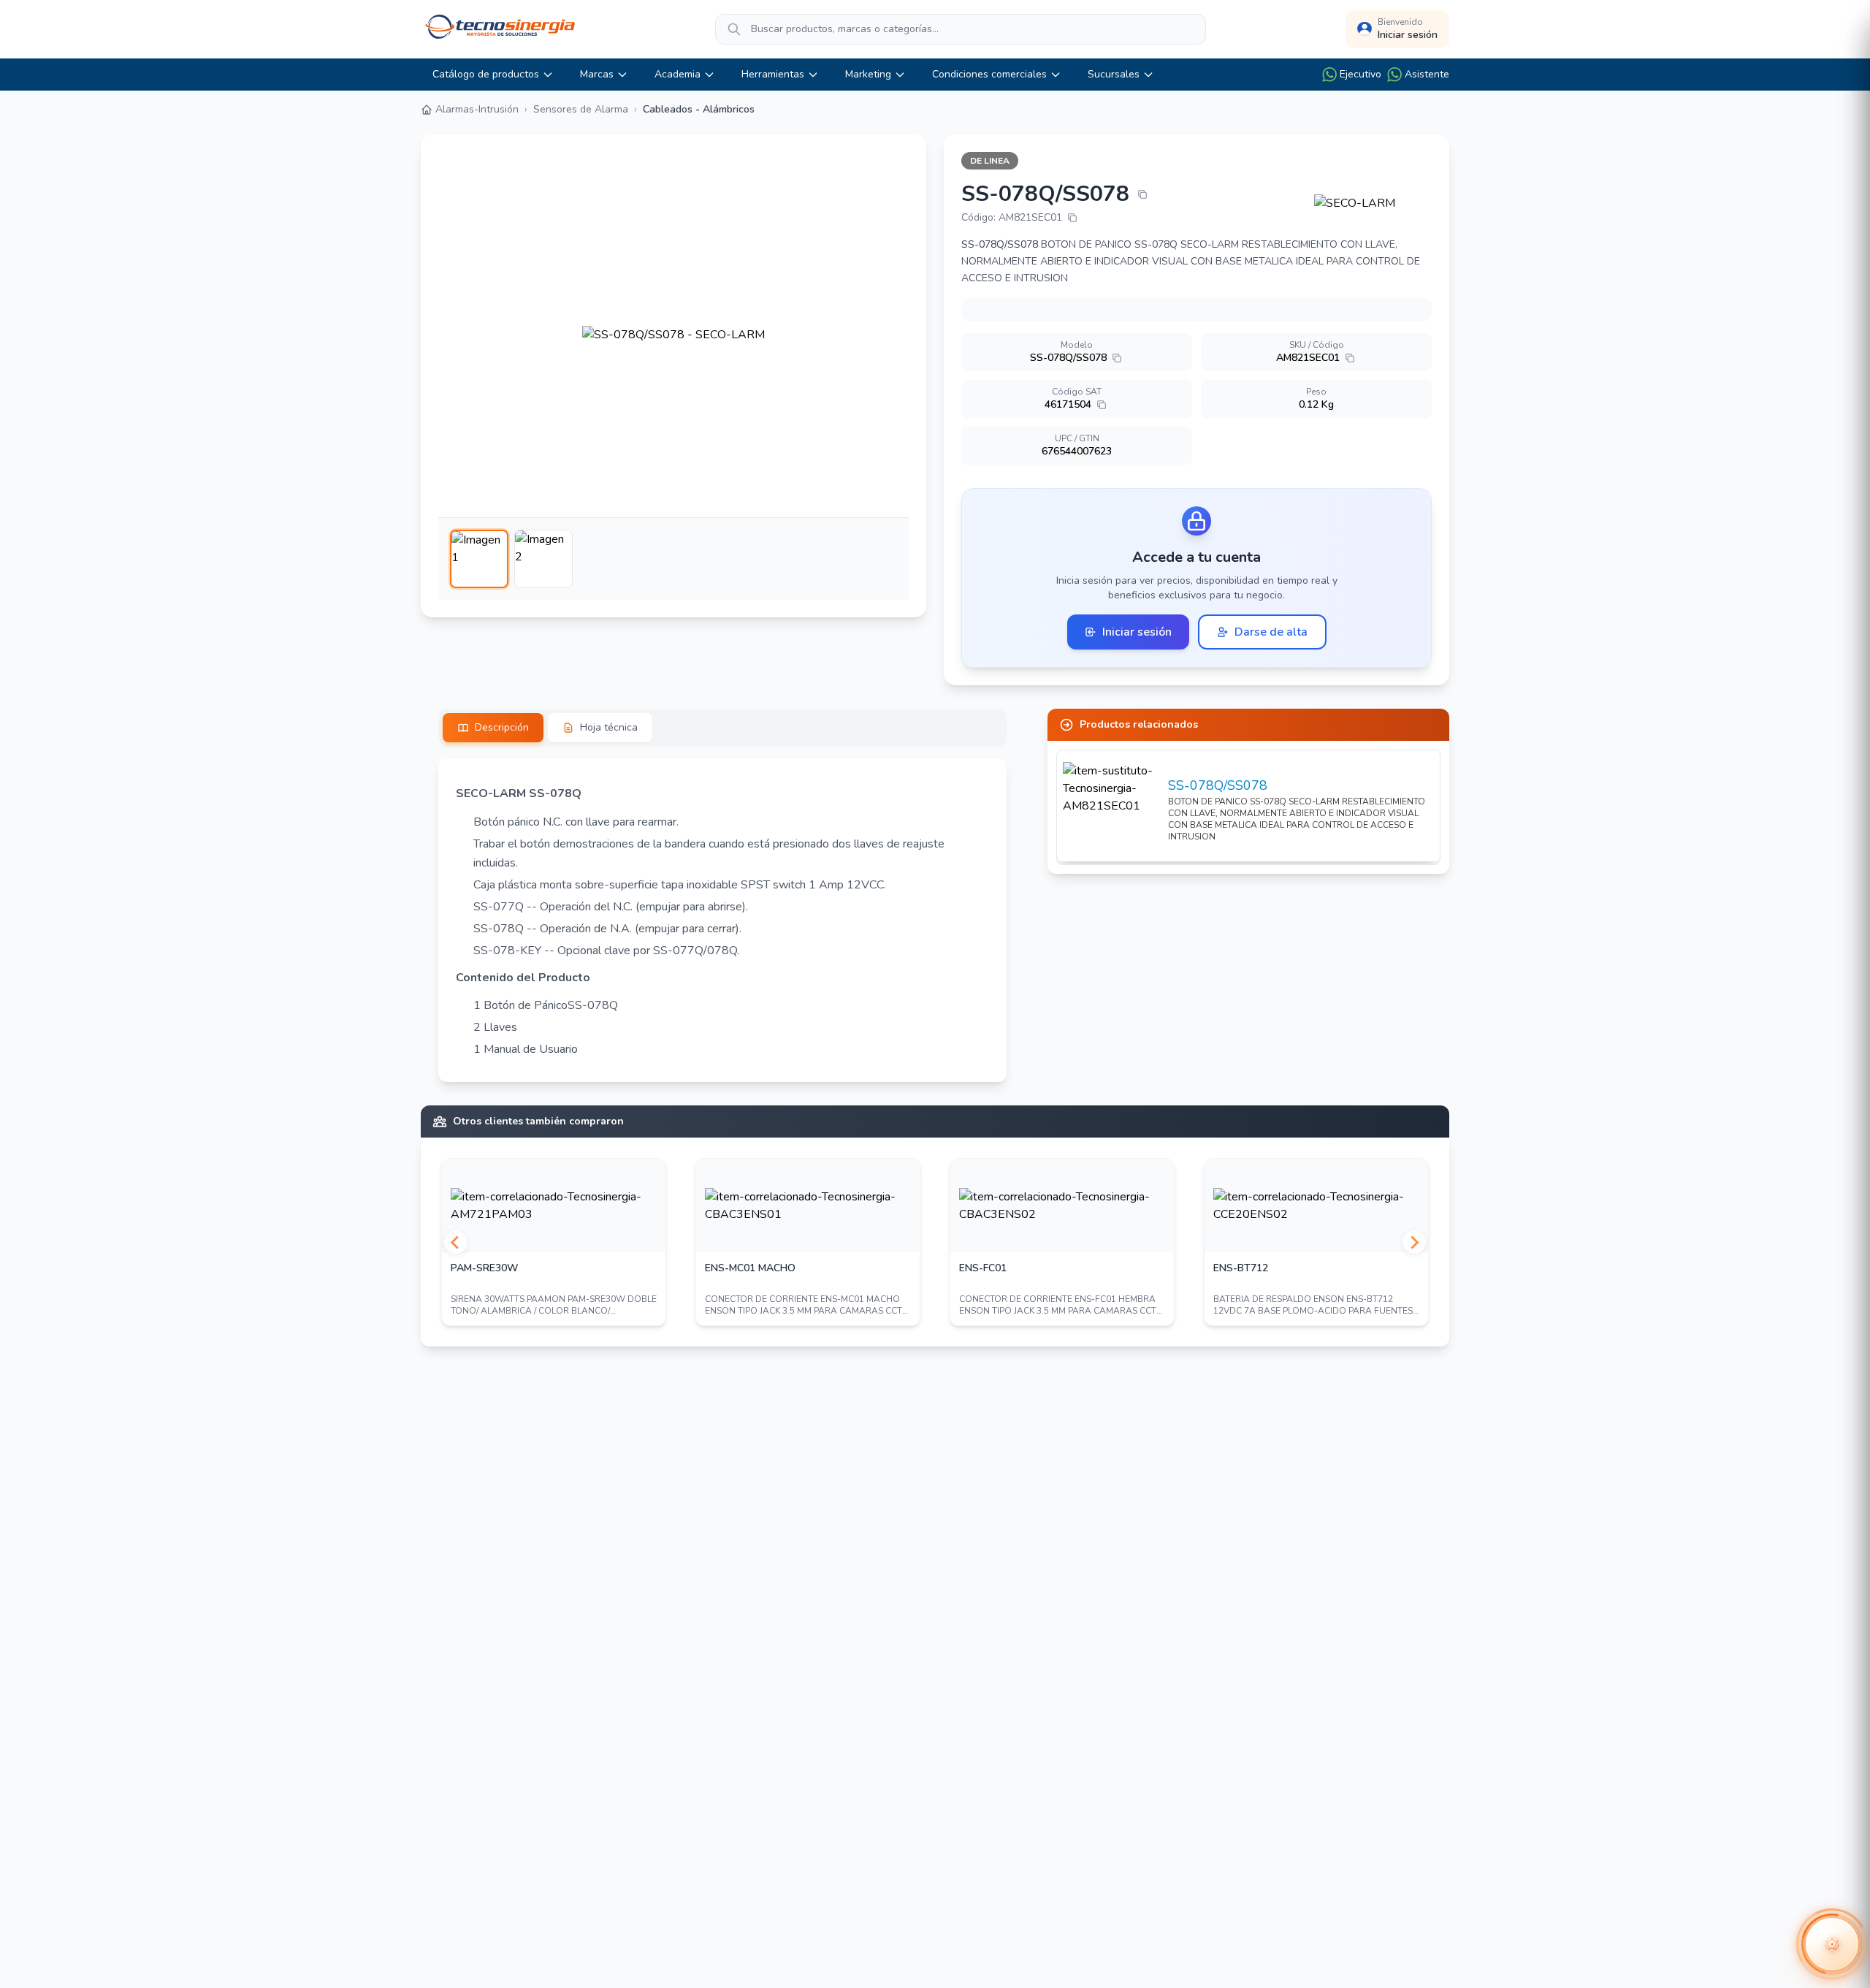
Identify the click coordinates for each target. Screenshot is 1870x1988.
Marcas (597, 74)
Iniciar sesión (1137, 632)
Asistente (1427, 74)
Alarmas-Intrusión (477, 109)
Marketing (868, 74)
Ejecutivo (1360, 74)
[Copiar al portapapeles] (1142, 194)
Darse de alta (1271, 632)
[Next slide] (1414, 1242)
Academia (678, 74)
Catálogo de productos (486, 74)
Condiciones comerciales (989, 74)
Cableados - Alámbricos (699, 109)
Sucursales (1114, 74)
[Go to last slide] (456, 1242)
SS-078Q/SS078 (1218, 785)
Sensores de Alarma (581, 109)
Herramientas (773, 74)
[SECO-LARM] (1373, 203)
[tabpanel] (722, 920)
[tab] (493, 728)
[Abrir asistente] (1832, 1944)
